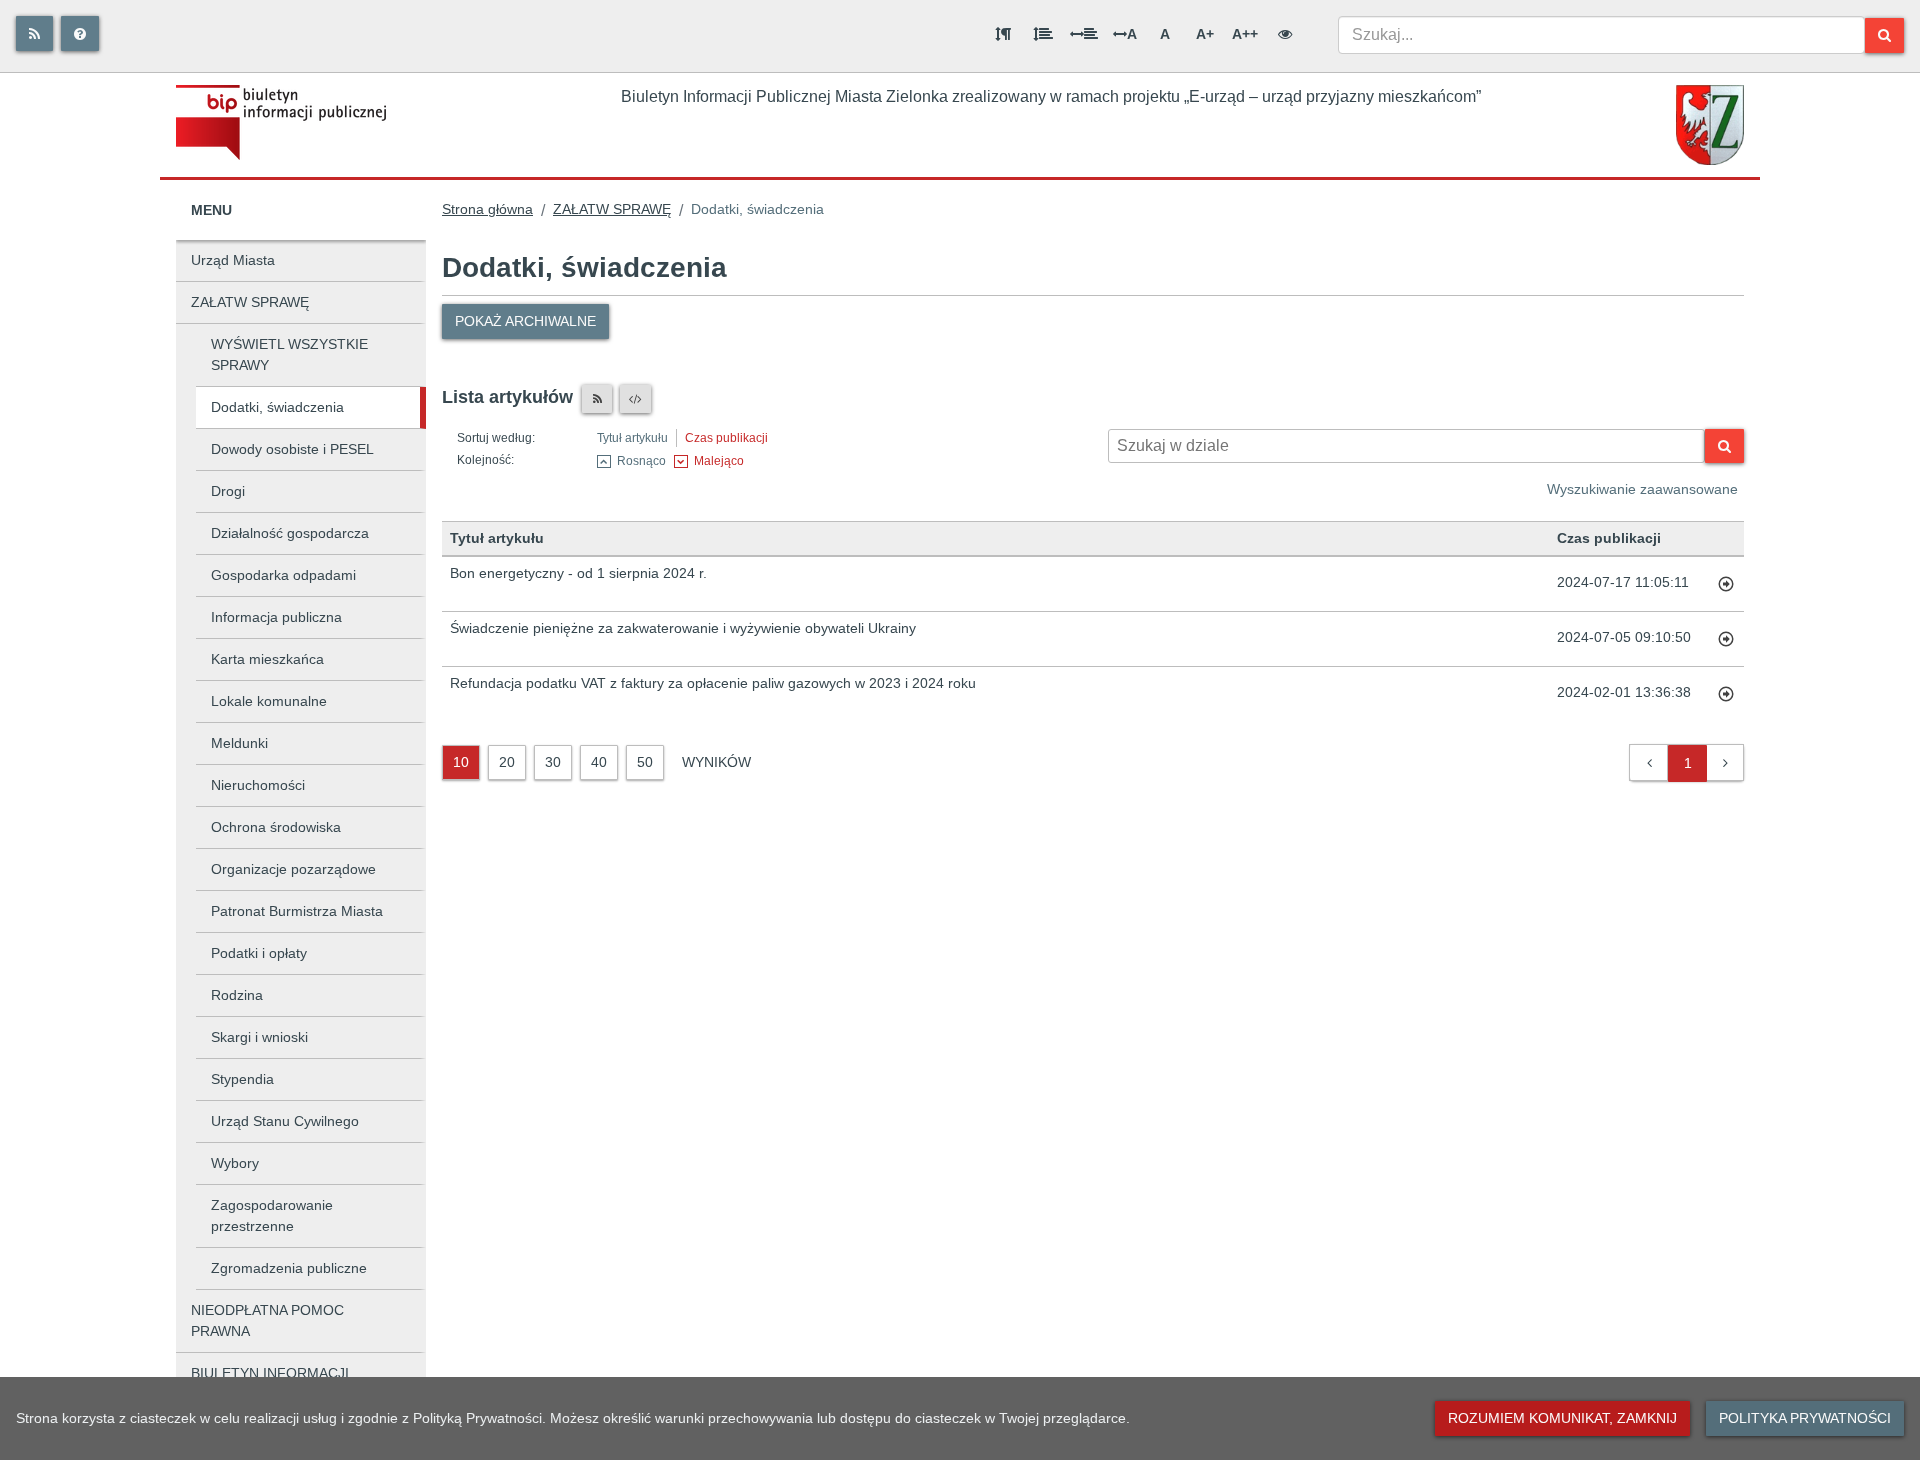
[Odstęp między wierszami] (1043, 34)
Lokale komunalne (269, 701)
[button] (1649, 763)
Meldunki (239, 743)
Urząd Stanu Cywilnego (285, 1121)
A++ (1245, 34)
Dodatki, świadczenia (277, 407)
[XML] (635, 399)
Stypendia (242, 1079)
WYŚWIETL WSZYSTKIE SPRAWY (289, 354)
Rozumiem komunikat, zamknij (1562, 1418)
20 (507, 762)
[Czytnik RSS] (597, 399)
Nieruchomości (258, 785)
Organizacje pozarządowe (293, 869)
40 (599, 762)
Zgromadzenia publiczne (289, 1268)
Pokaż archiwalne (525, 321)
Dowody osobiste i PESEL (292, 449)
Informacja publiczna (276, 617)
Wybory (235, 1163)
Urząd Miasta (233, 260)
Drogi (228, 491)
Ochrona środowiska (276, 827)
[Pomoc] (80, 33)
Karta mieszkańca (267, 659)
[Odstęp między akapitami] (1003, 34)
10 (461, 762)
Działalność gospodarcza (290, 533)
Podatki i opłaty (259, 953)
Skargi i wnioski (259, 1037)
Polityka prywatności (1805, 1418)
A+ (1205, 34)
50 (645, 762)
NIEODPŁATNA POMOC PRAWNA (267, 1320)
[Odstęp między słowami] (1084, 34)
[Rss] (34, 33)
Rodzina (237, 995)
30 (553, 762)
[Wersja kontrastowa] (1285, 34)
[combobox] (1601, 35)
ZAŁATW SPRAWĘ (250, 302)
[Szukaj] (1884, 35)
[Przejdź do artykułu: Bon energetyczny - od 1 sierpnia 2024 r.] (1726, 584)
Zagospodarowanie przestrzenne (272, 1215)
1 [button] (1688, 763)
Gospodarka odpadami (283, 575)
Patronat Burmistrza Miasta (297, 911)
